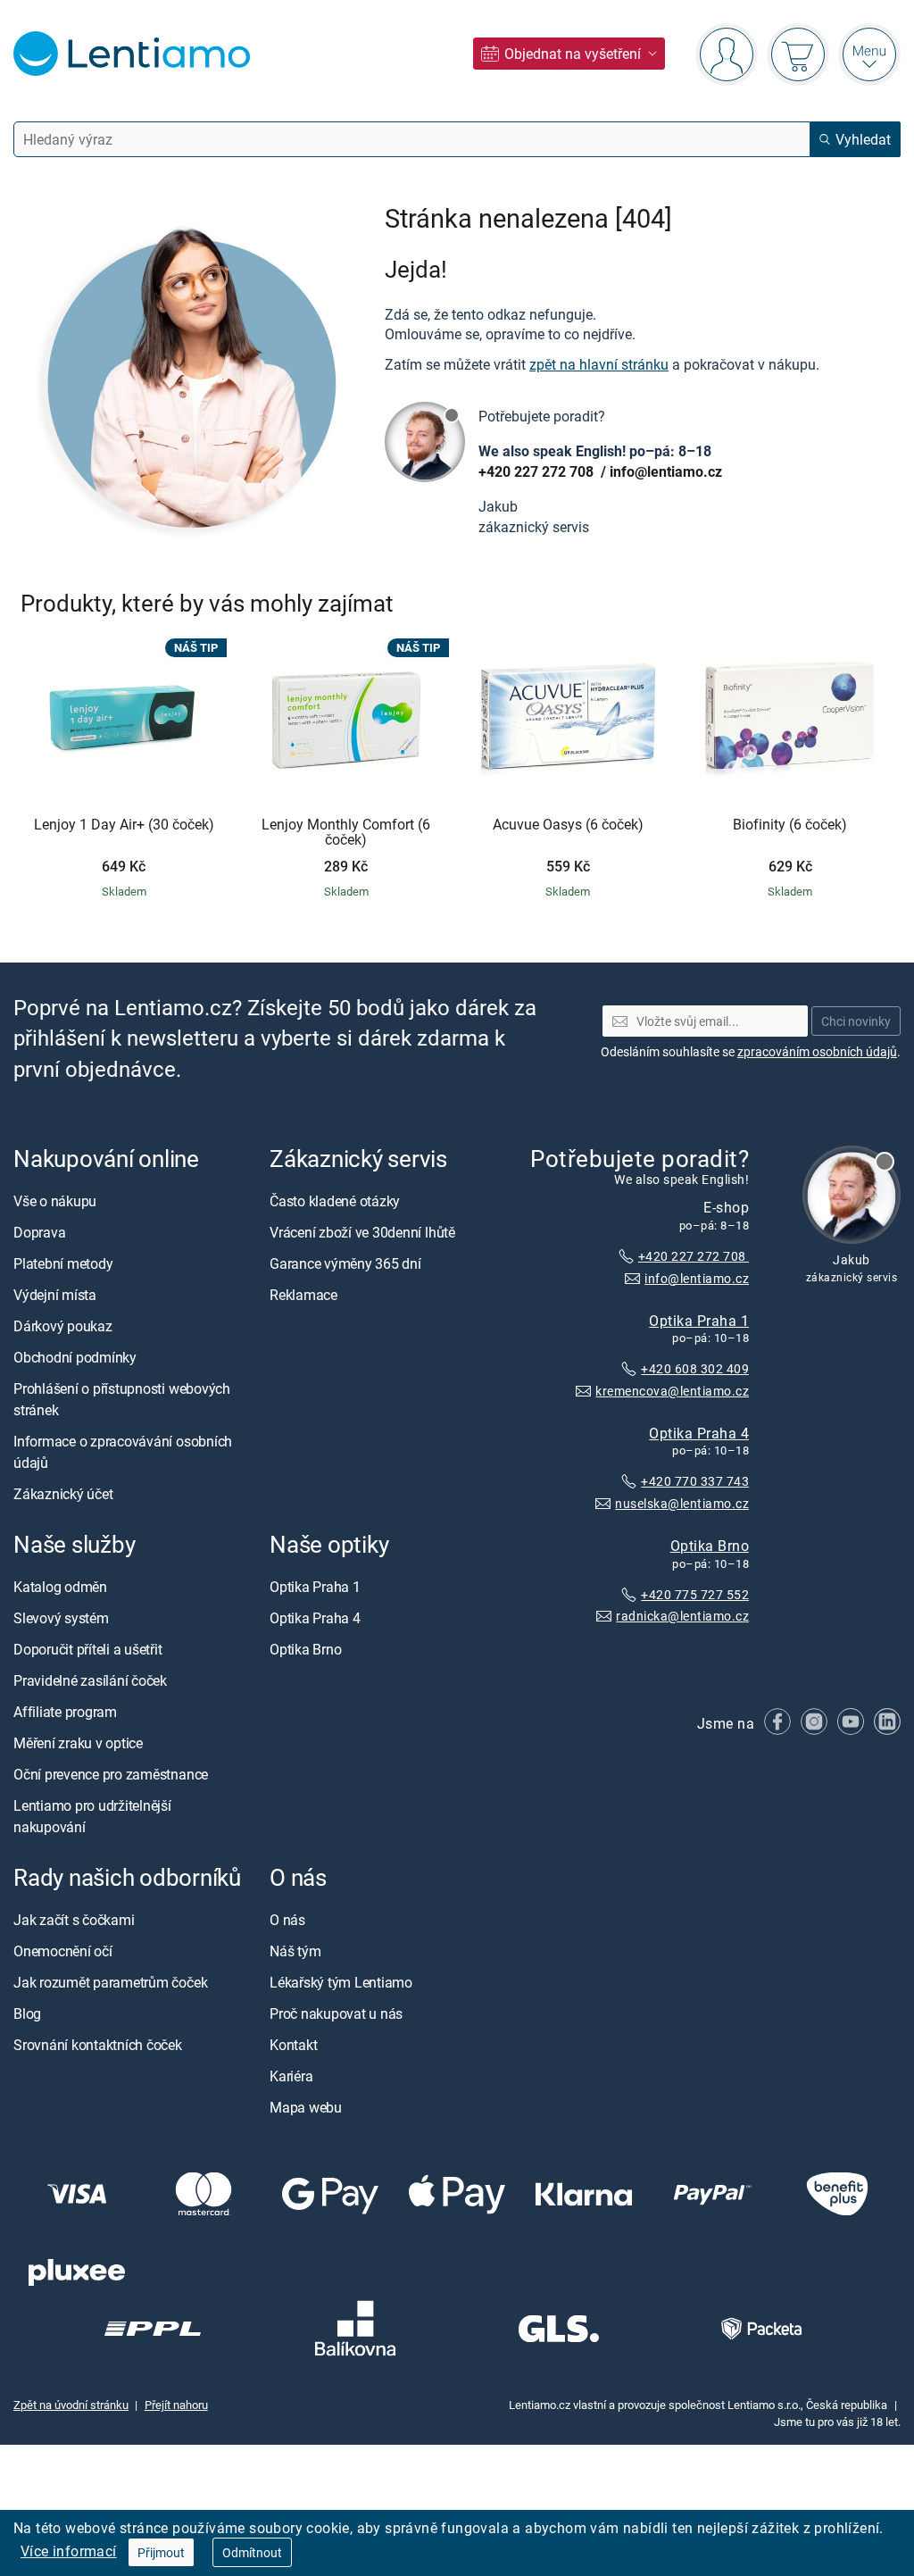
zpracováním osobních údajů (817, 1051)
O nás (287, 1920)
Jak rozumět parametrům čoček (110, 1982)
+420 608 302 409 (695, 1368)
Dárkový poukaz (63, 1326)
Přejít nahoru (176, 2405)
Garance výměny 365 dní (345, 1263)
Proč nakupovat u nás (336, 2013)
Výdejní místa (55, 1295)
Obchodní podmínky (75, 1357)
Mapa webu (306, 2107)
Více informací (69, 2551)
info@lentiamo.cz (666, 471)
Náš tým (295, 1951)
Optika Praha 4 (699, 1432)
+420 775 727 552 (695, 1593)
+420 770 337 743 (695, 1481)
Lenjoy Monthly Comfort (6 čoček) (346, 833)
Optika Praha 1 (699, 1320)
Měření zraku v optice (78, 1743)
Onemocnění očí (63, 1951)
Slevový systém (61, 1618)
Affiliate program (65, 1712)
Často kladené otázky (335, 1201)
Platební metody (63, 1263)
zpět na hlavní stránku (599, 364)
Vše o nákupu (55, 1201)
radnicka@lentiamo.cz (682, 1616)
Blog (27, 2013)
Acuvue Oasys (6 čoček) (568, 825)
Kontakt (293, 2045)
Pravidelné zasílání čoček (90, 1680)
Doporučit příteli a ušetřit (88, 1649)
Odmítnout (252, 2552)
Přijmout (161, 2552)
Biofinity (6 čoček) (790, 825)
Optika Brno (710, 1545)
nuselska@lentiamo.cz (682, 1503)
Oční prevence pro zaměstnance (111, 1774)
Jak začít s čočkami (74, 1920)
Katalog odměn (60, 1587)
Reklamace (303, 1295)
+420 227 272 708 (538, 471)
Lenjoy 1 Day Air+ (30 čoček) (124, 825)
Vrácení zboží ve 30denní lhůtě (362, 1232)
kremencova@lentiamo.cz (672, 1391)
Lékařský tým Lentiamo (341, 1982)
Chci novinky (856, 1020)
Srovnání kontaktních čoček (98, 2045)
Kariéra (291, 2076)
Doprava (39, 1232)
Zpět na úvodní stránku (71, 2405)
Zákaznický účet (63, 1494)
